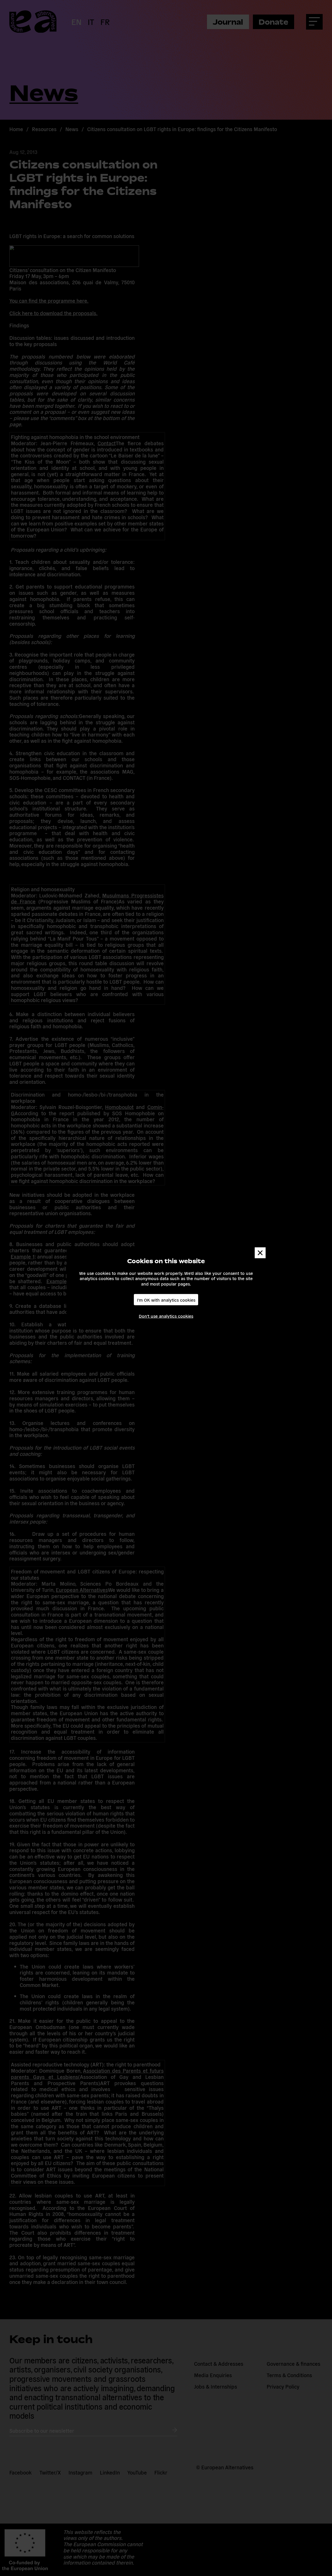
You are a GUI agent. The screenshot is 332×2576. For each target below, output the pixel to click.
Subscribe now (93, 1304)
